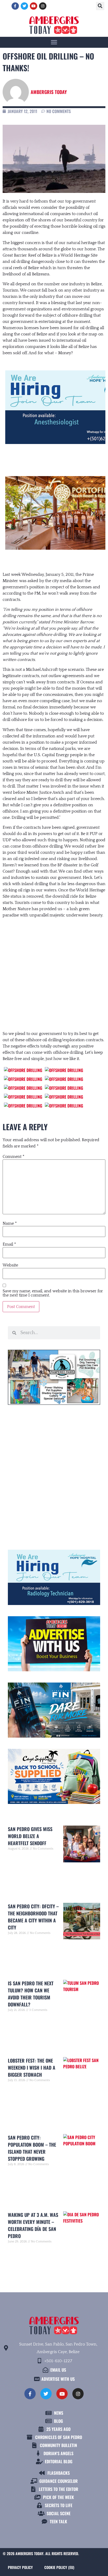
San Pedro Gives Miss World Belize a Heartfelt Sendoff (30, 1836)
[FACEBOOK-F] (15, 6)
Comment (13, 1157)
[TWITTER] (24, 6)
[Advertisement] (54, 969)
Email (9, 1244)
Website (10, 1265)
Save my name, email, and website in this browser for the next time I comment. (53, 1293)
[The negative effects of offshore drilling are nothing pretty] (23, 1070)
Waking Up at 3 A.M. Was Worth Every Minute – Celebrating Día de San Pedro (33, 2225)
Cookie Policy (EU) (59, 2567)
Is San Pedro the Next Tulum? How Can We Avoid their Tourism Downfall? (31, 1994)
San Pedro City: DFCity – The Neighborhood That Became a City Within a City (33, 1917)
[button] (100, 6)
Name (10, 1223)
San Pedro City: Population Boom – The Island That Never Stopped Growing (32, 2148)
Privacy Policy (20, 2567)
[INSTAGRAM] (43, 6)
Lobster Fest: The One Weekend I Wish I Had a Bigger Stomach (32, 2068)
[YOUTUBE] (34, 6)
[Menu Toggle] (54, 42)
